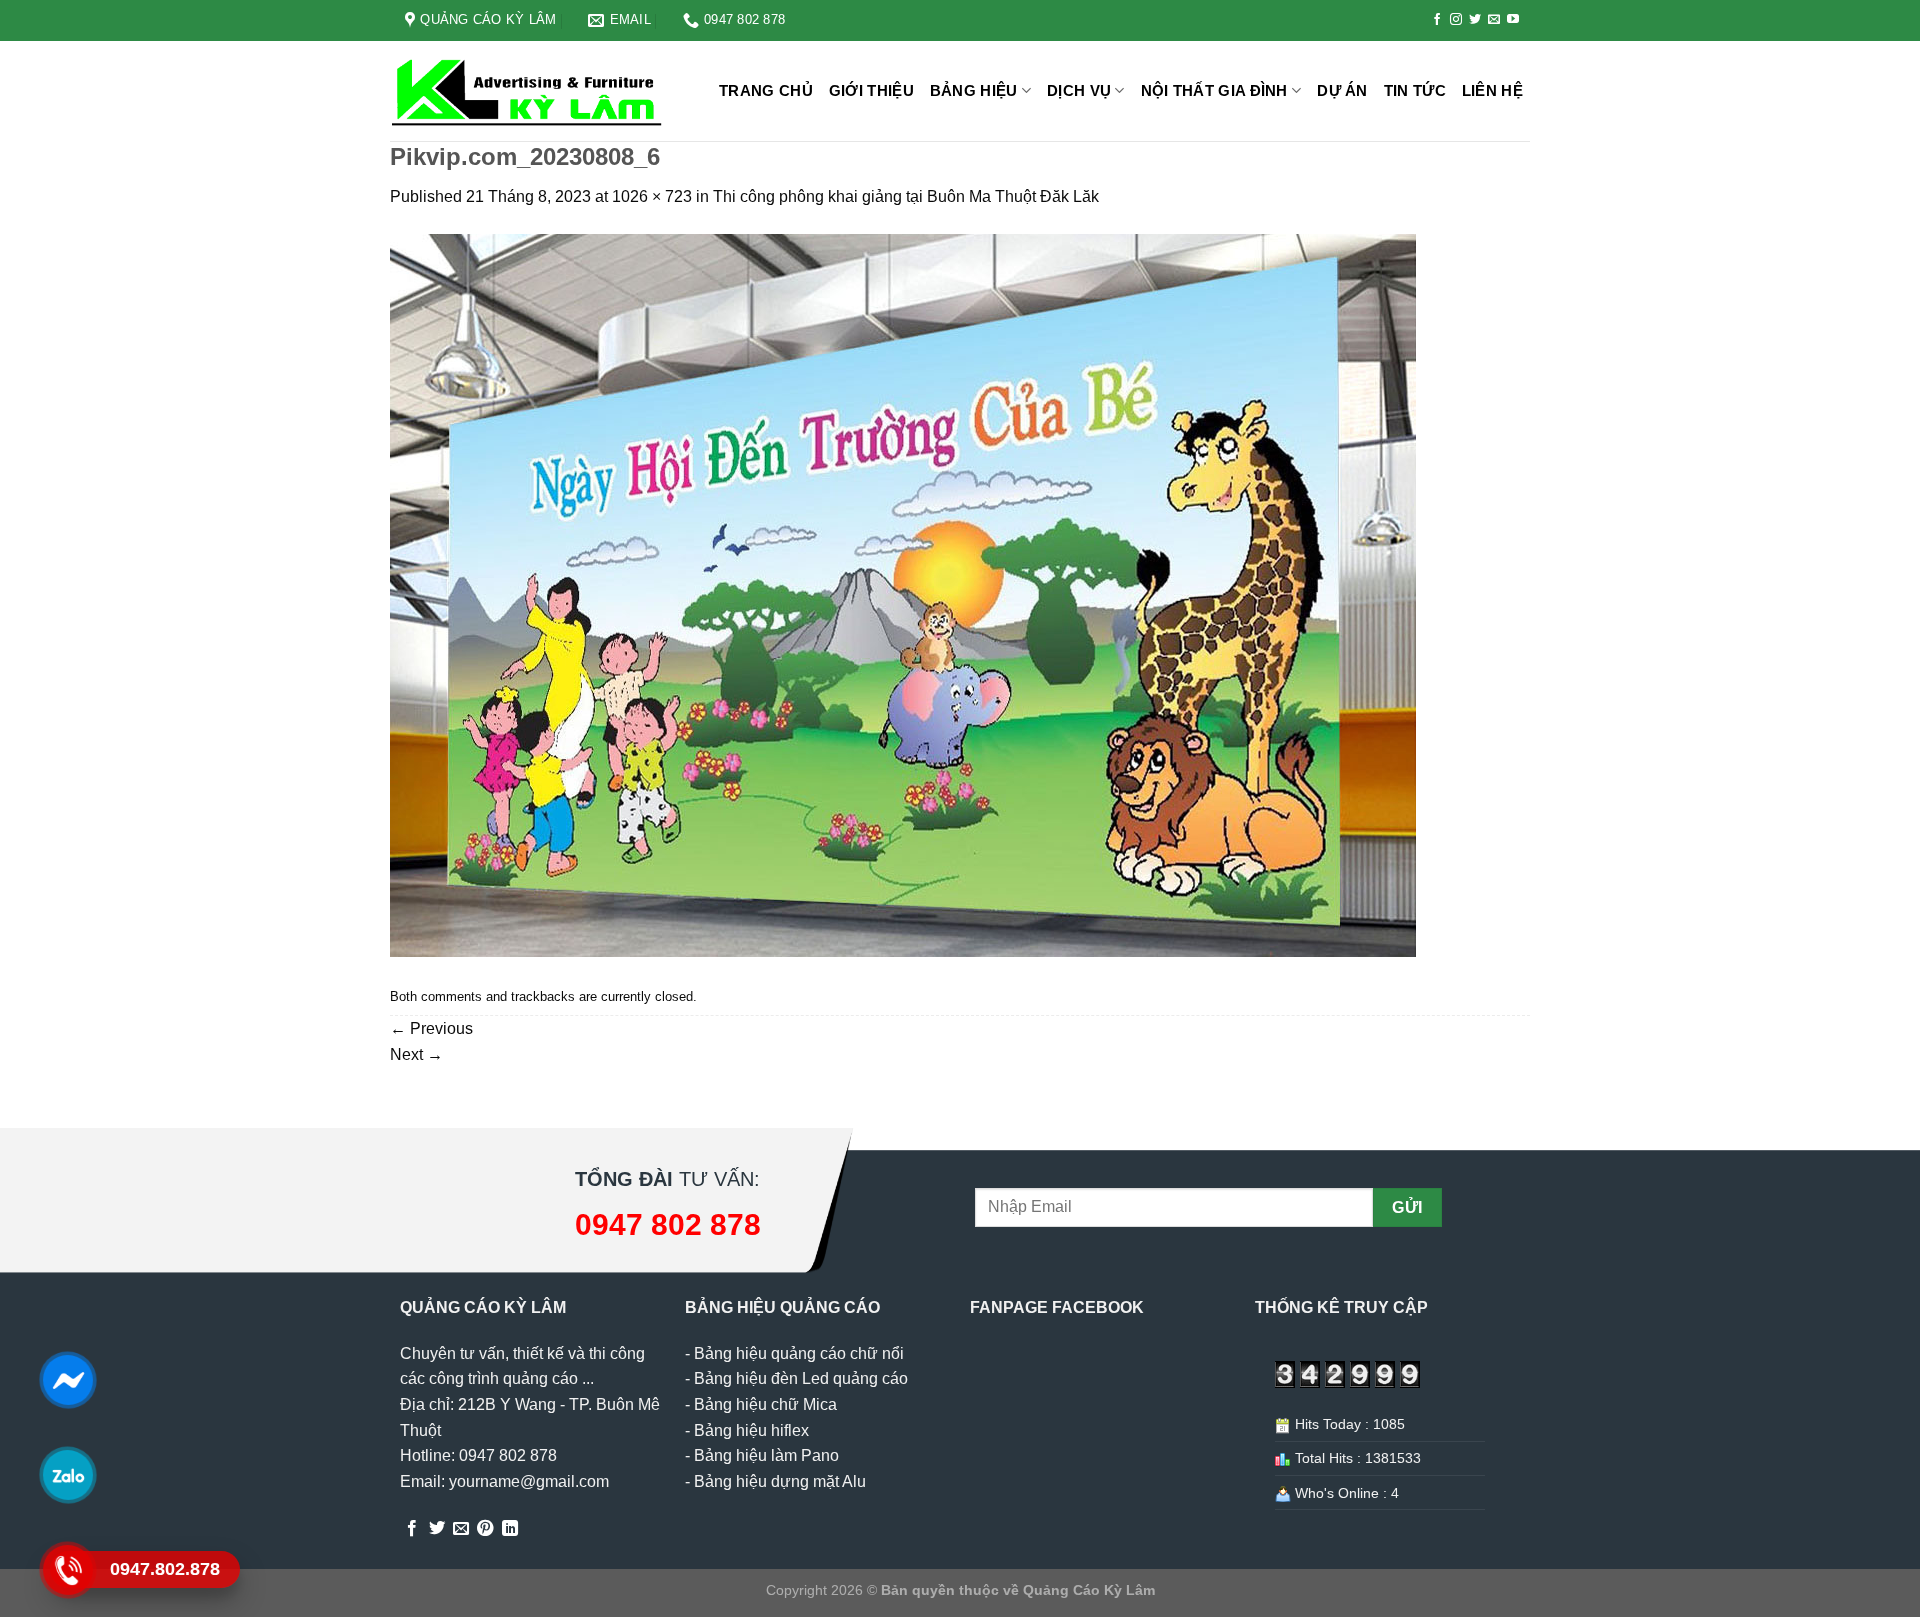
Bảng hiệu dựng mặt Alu (780, 1481)
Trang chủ (766, 90)
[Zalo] (67, 1475)
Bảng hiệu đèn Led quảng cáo (801, 1378)
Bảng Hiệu (974, 90)
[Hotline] (67, 1570)
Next (416, 1054)
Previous (431, 1028)
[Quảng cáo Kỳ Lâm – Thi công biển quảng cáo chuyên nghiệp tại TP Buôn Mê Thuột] (530, 91)
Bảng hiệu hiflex (751, 1430)
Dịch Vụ (1079, 90)
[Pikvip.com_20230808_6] (903, 594)
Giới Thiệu (871, 90)
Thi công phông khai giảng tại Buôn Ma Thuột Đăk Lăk (906, 196)
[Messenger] (67, 1380)
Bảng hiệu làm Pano (766, 1455)
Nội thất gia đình (1214, 90)
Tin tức (1415, 90)
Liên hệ (1492, 90)
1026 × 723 (652, 196)
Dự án (1342, 90)
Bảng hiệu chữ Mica (765, 1404)
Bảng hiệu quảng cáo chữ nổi (799, 1353)
